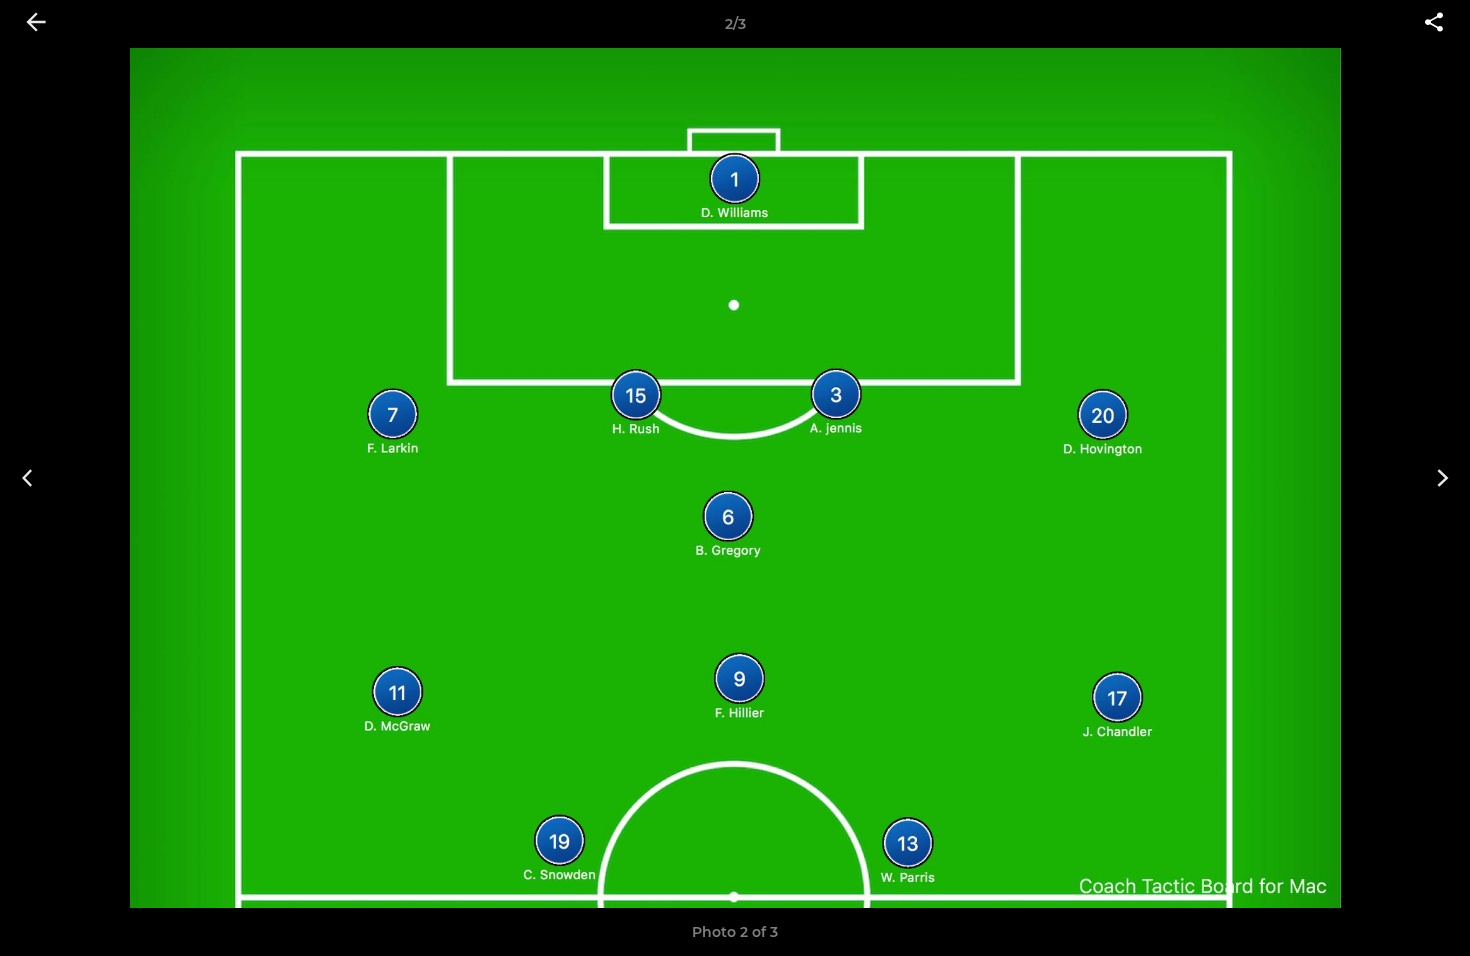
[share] (1434, 24)
